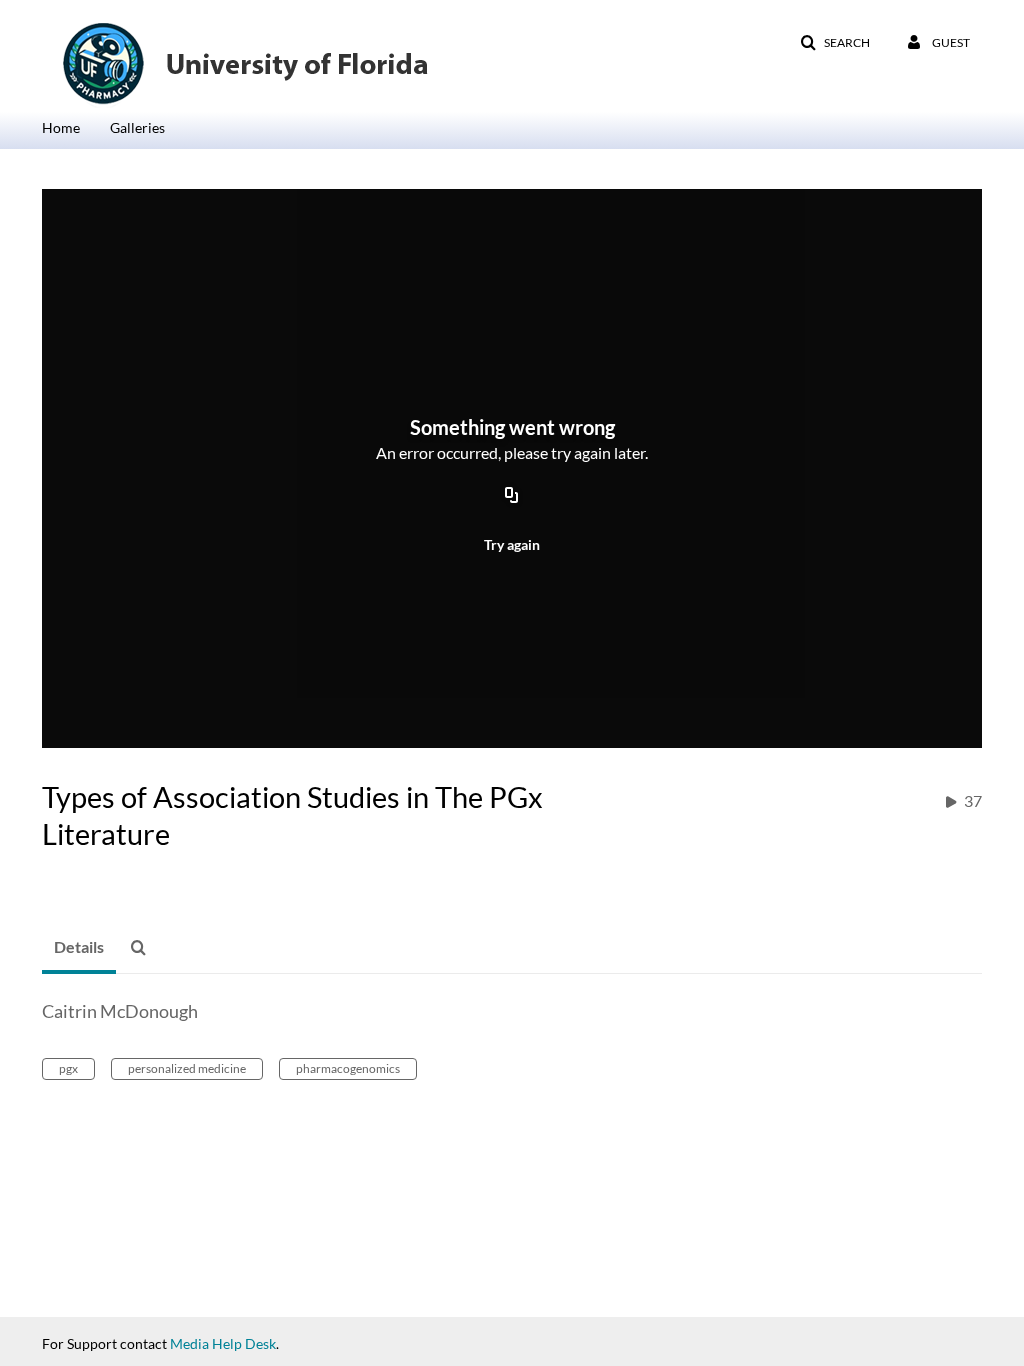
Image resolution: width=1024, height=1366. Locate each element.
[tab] (79, 948)
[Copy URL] (512, 496)
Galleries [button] (137, 127)
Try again (512, 544)
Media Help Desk (223, 1343)
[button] (835, 43)
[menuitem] (76, 126)
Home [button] (61, 127)
